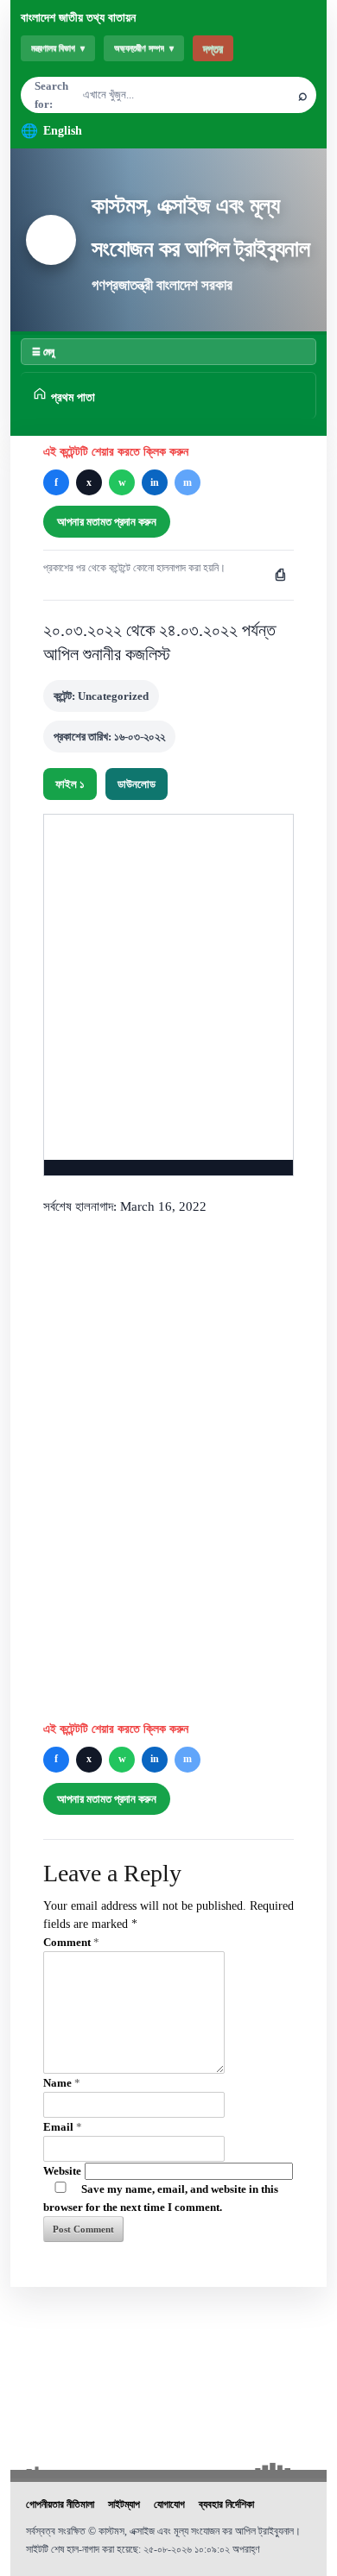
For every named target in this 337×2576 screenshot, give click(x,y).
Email (63, 2127)
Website (62, 2171)
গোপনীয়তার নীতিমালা (60, 2504)
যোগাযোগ (169, 2504)
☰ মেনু (43, 351)
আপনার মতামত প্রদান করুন (107, 522)
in (155, 482)
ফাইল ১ (70, 784)
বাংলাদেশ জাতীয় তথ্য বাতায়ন (78, 18)
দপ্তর (213, 49)
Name (62, 2083)
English (63, 131)
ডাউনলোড (137, 784)
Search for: (51, 95)
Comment (71, 1942)
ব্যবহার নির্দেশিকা (226, 2504)
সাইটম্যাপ (124, 2504)
